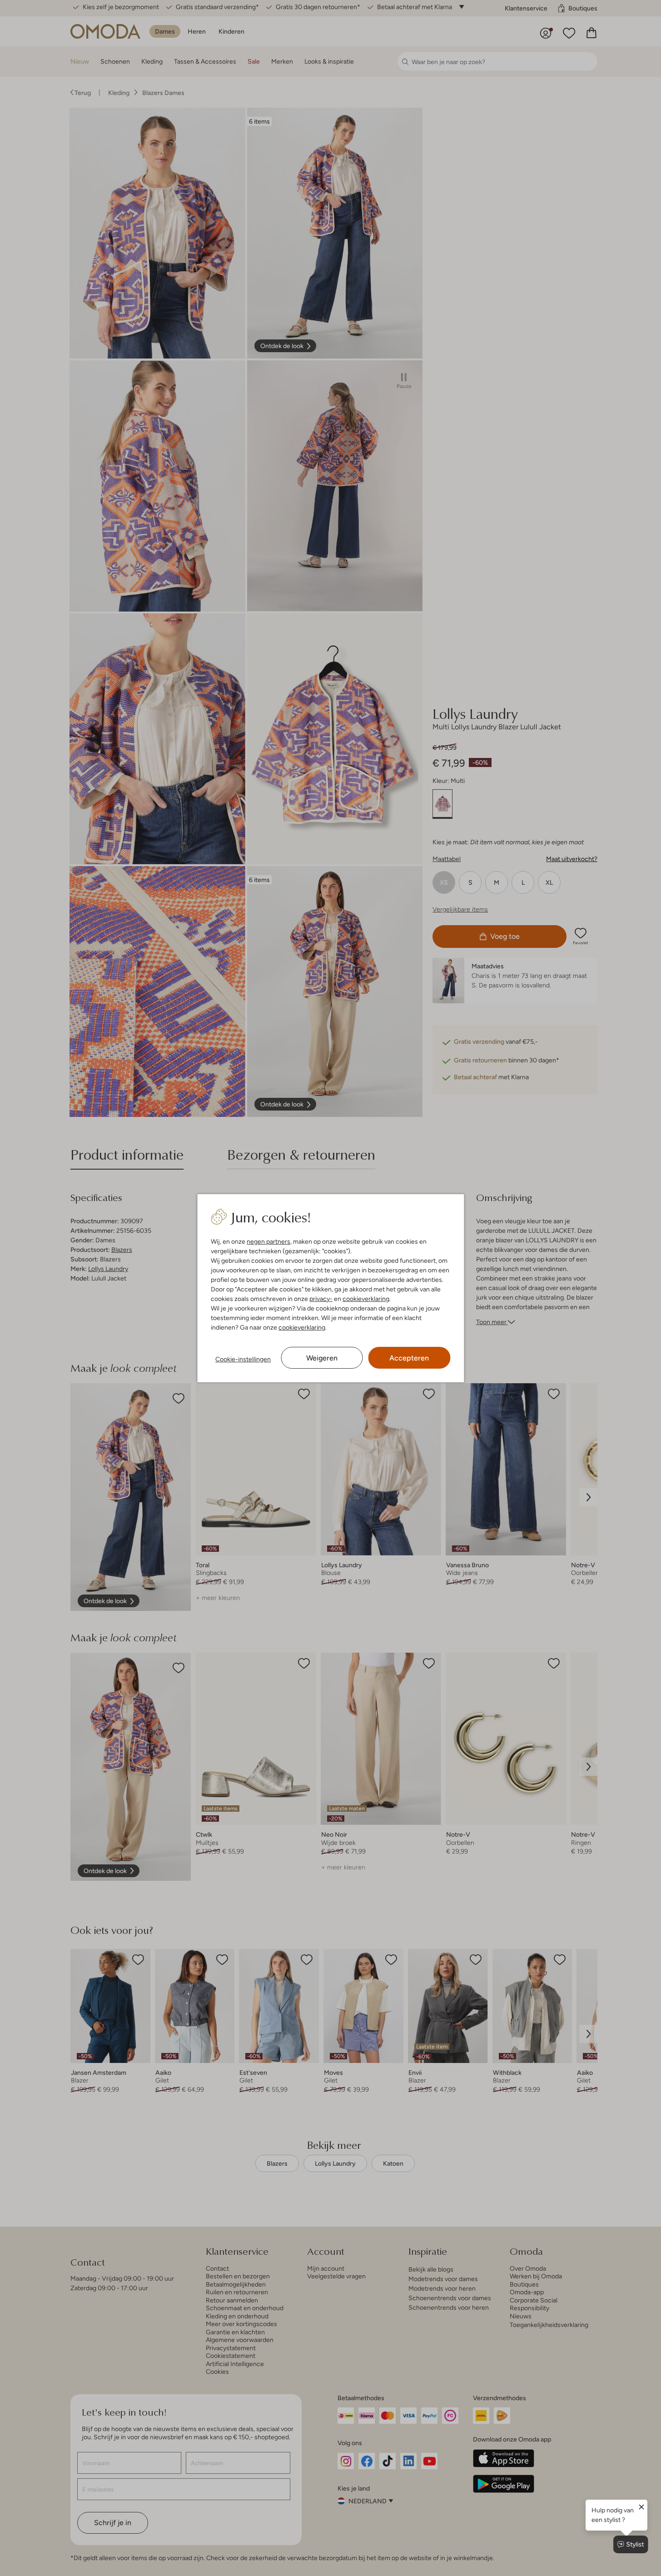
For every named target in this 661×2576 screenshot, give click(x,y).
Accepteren (409, 1358)
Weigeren (322, 1358)
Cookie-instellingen (243, 1359)
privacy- (321, 1299)
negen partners (268, 1241)
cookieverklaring (366, 1299)
